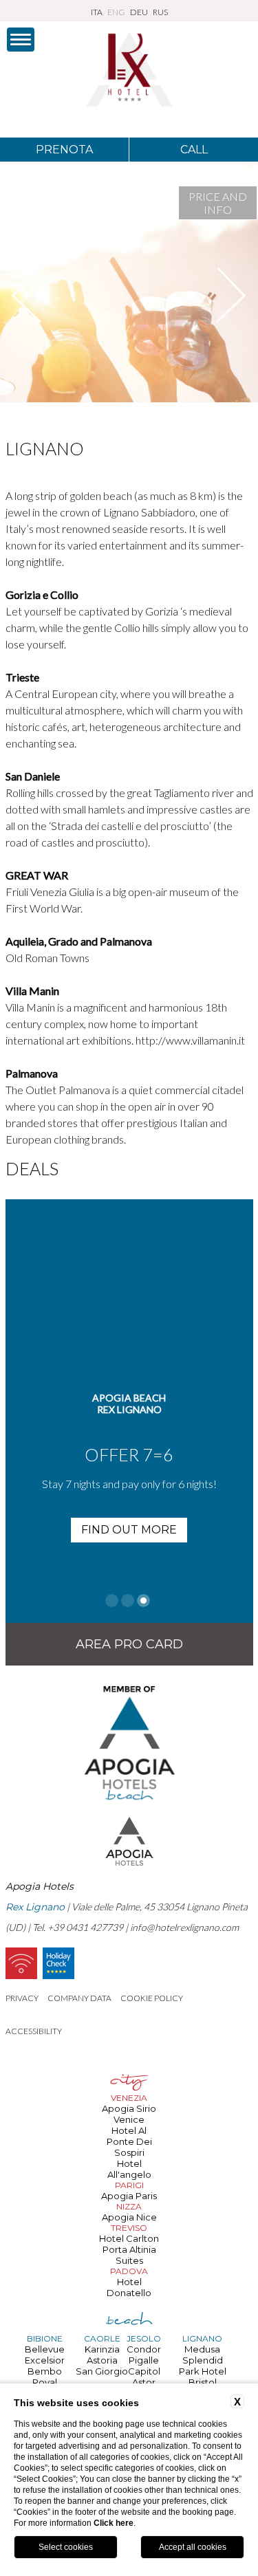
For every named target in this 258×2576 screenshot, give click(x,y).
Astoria (102, 2360)
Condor (144, 2349)
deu (139, 12)
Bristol (203, 2382)
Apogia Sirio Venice (129, 2114)
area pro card (129, 1644)
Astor (144, 2382)
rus (160, 12)
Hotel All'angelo (129, 2169)
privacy (22, 1998)
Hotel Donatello (129, 2287)
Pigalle (144, 2360)
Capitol (144, 2371)
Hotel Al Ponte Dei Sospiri (129, 2141)
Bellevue (45, 2349)
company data (79, 1998)
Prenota (64, 150)
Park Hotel (203, 2371)
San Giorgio (102, 2371)
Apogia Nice (129, 2217)
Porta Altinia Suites (129, 2255)
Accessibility (34, 2031)
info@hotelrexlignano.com (184, 1927)
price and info (218, 203)
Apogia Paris (129, 2196)
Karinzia (102, 2349)
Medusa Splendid (203, 2355)
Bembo (45, 2371)
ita (97, 12)
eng (116, 12)
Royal (45, 2382)
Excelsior (45, 2360)
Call (194, 150)
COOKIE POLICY (152, 1998)
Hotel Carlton (129, 2238)
